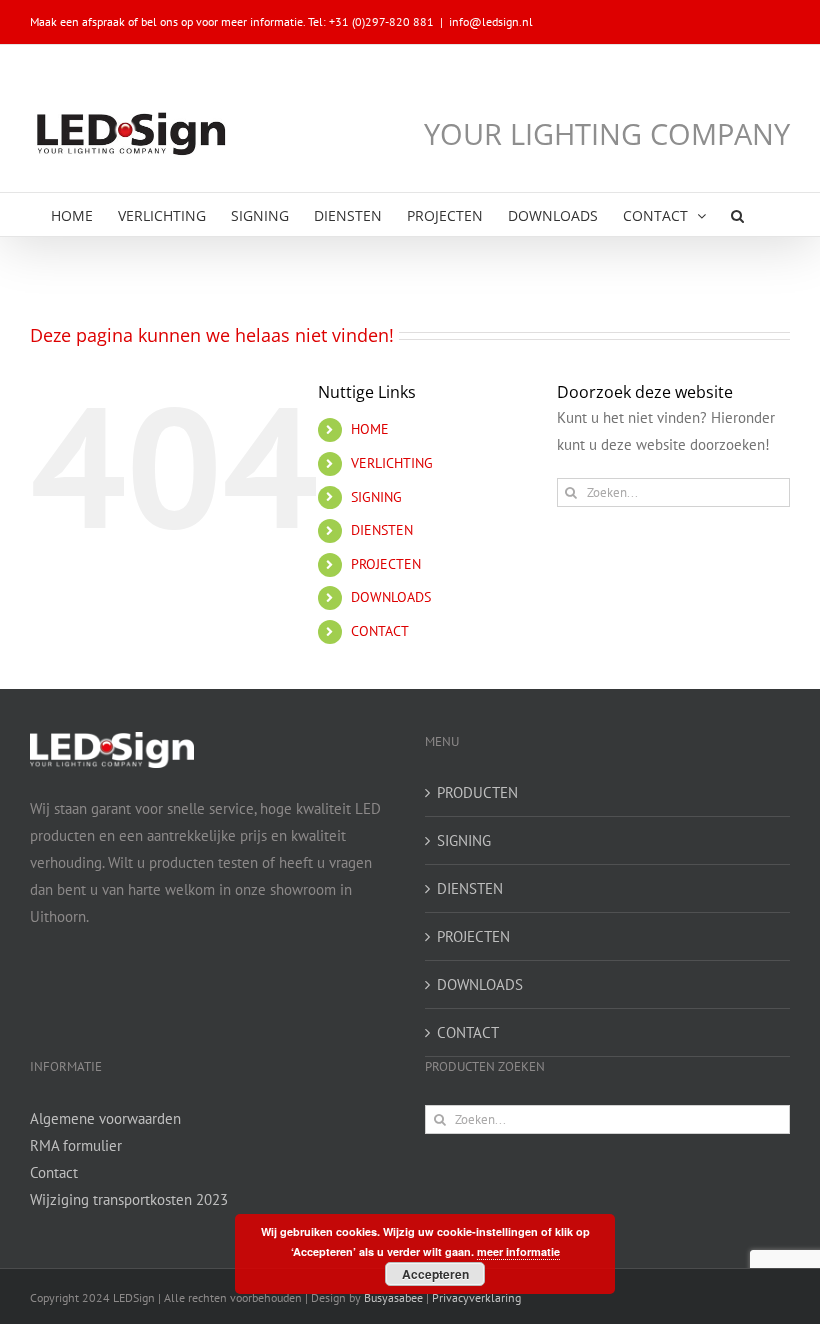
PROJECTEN (386, 564)
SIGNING (376, 497)
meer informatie (518, 1251)
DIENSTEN (382, 530)
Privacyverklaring (476, 1297)
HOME (370, 429)
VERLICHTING (392, 463)
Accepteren (435, 1274)
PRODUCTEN (477, 792)
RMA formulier (76, 1145)
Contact (54, 1172)
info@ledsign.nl (491, 21)
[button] (737, 214)
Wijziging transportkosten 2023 (129, 1199)
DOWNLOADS (391, 597)
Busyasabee (393, 1297)
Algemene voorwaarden (105, 1118)
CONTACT (380, 631)
